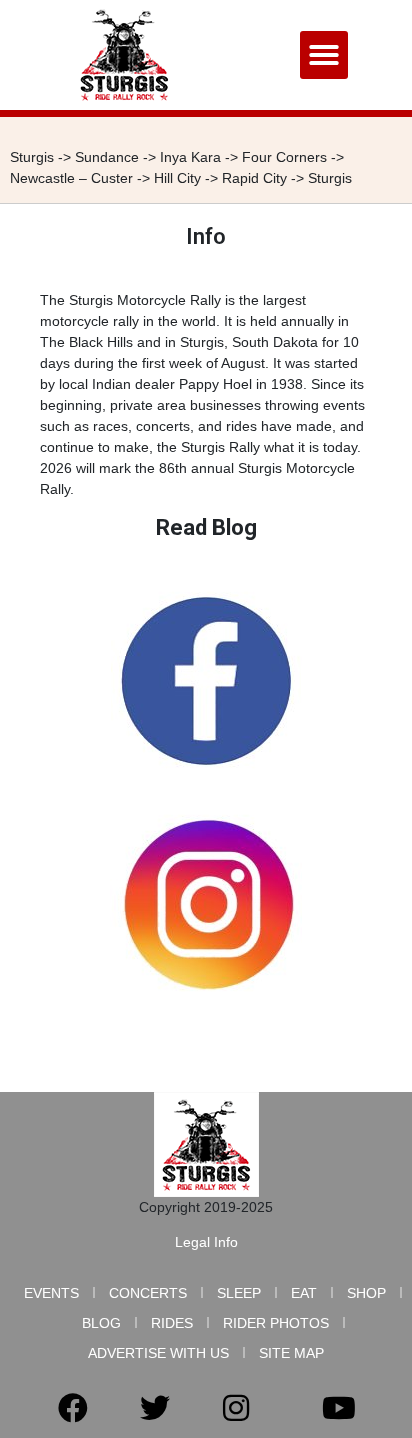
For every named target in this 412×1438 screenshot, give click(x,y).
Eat (304, 1293)
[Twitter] (155, 1408)
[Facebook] (73, 1408)
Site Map (291, 1353)
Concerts (148, 1293)
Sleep (239, 1293)
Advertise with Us (158, 1353)
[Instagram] (236, 1408)
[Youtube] (339, 1408)
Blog (101, 1323)
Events (51, 1293)
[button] (324, 55)
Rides (172, 1323)
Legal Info (206, 1242)
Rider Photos (276, 1323)
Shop (366, 1293)
